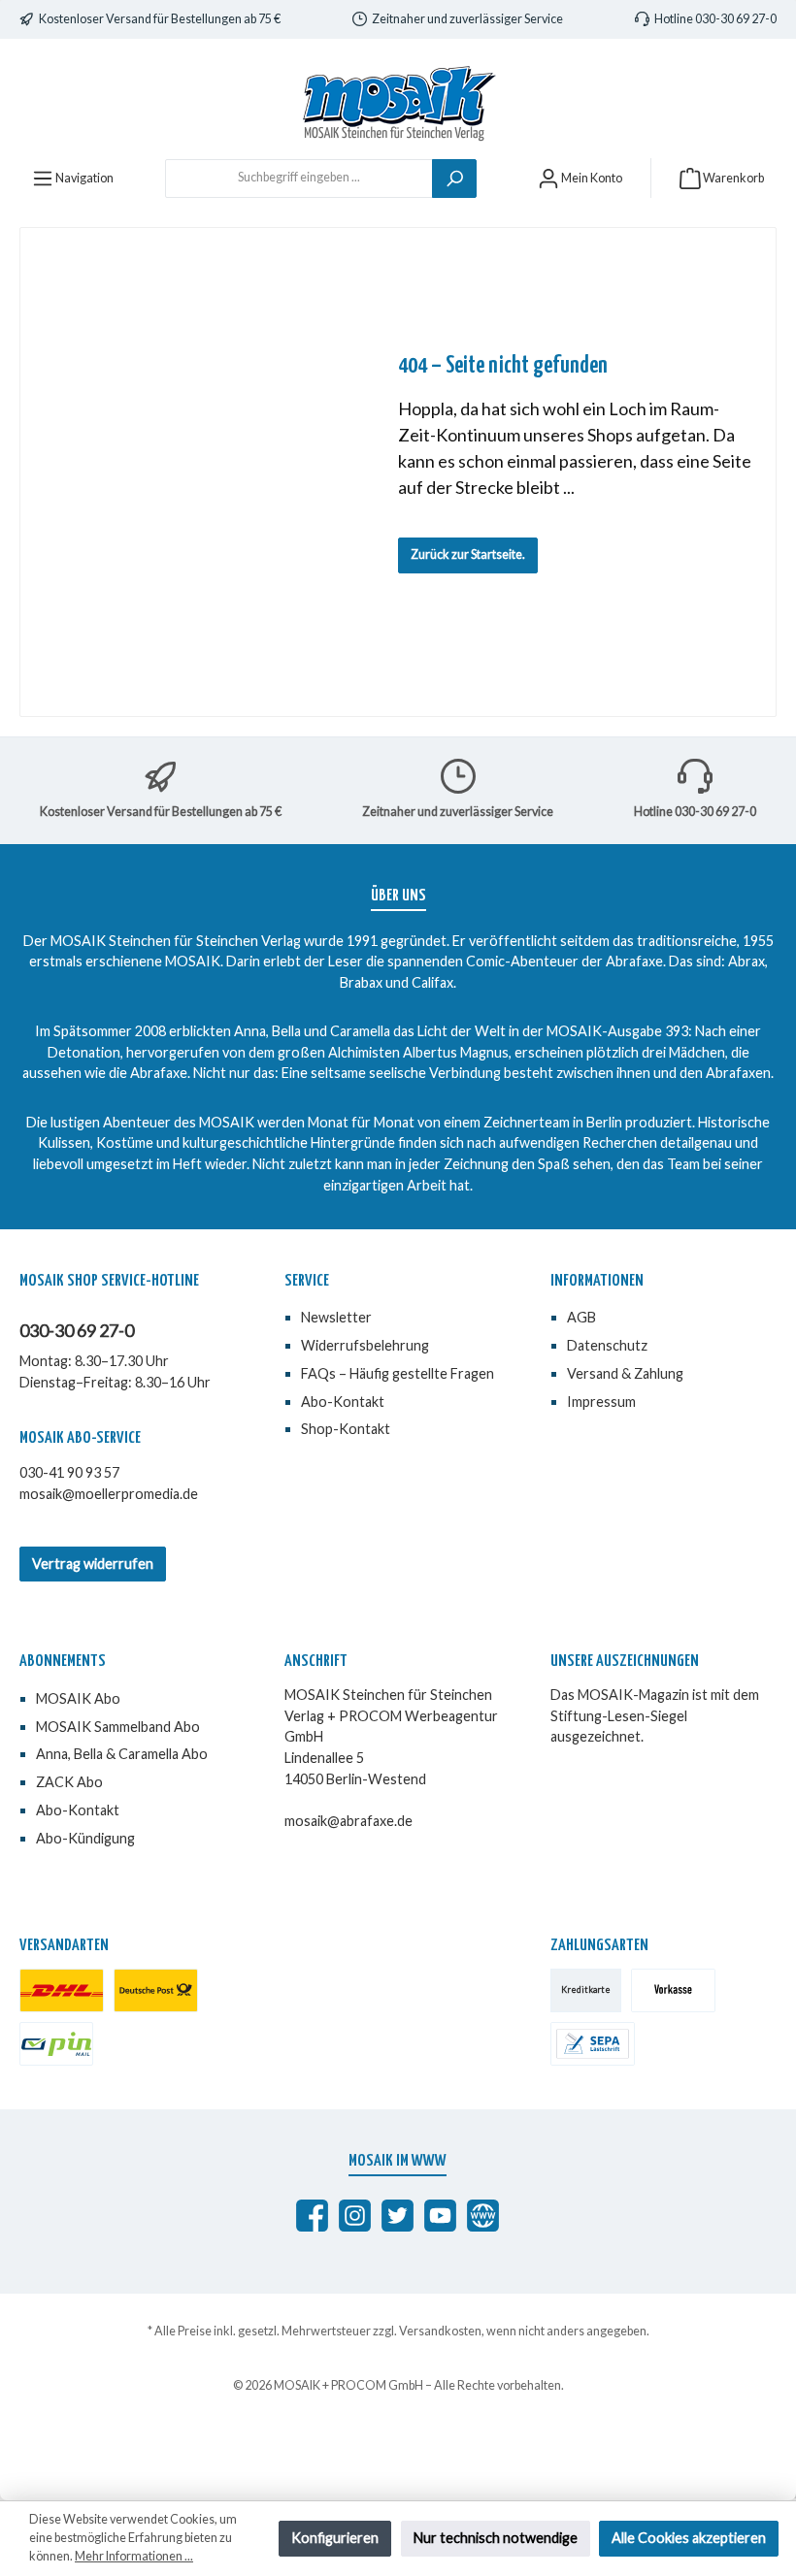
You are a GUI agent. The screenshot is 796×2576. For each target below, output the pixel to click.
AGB (581, 1317)
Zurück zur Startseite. (468, 554)
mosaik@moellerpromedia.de (109, 1494)
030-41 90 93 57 (69, 1472)
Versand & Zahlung (625, 1373)
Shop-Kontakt (346, 1429)
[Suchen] (454, 179)
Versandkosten (440, 2331)
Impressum (601, 1402)
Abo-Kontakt (343, 1402)
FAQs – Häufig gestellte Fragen (398, 1373)
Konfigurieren (335, 2538)
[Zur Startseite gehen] (398, 103)
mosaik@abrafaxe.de (348, 1821)
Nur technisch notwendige (496, 2538)
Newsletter (336, 1317)
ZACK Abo (69, 1782)
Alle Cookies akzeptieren (689, 2538)
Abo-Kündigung (85, 1838)
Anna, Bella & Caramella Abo (122, 1754)
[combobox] (299, 179)
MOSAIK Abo (78, 1698)
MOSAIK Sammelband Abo (118, 1727)
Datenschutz (607, 1345)
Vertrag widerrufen (93, 1564)
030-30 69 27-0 (77, 1330)
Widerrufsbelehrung (365, 1345)
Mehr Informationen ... (134, 2556)
